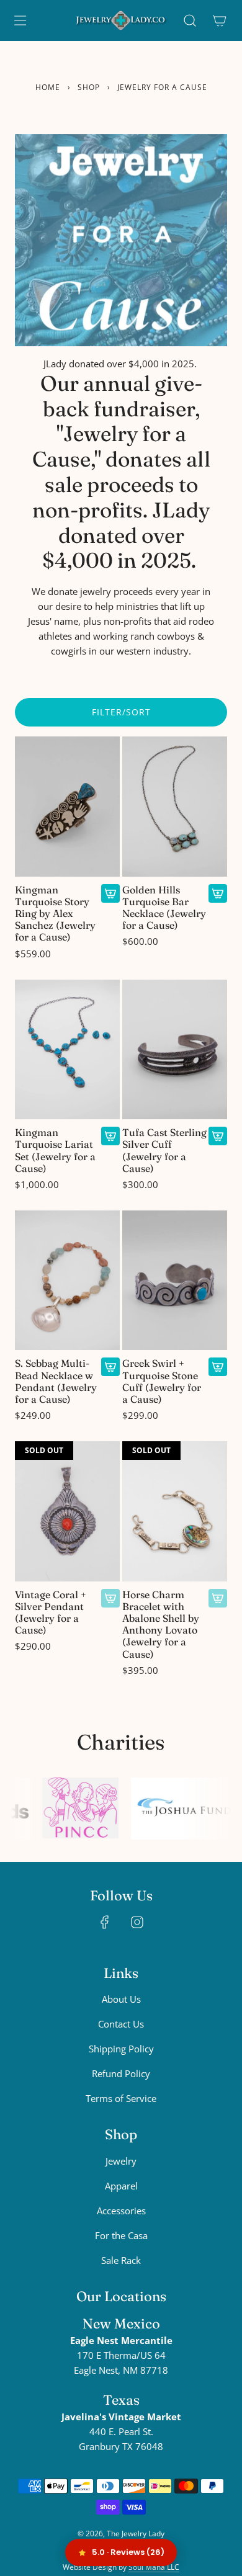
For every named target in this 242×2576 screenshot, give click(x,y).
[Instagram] (137, 1922)
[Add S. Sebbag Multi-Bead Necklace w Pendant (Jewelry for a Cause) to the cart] (110, 1367)
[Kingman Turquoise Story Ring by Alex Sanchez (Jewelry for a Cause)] (67, 807)
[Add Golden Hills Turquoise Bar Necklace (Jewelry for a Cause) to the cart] (218, 893)
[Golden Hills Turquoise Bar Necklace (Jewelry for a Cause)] (175, 807)
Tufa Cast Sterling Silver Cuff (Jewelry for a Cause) (164, 1151)
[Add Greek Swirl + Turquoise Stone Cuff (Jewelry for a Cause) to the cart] (218, 1367)
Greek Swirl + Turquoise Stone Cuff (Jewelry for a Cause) (162, 1381)
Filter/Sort (121, 712)
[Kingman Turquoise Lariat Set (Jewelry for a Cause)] (67, 1050)
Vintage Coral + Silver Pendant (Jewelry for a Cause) (51, 1613)
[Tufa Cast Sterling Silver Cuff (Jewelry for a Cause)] (175, 1050)
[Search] (190, 20)
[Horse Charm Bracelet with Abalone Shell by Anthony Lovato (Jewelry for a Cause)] (175, 1511)
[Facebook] (105, 1922)
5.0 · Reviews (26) (128, 2552)
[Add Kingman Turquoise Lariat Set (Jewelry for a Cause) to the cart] (110, 1136)
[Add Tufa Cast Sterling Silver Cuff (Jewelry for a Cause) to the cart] (218, 1136)
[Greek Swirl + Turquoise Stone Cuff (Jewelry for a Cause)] (175, 1281)
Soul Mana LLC (154, 2567)
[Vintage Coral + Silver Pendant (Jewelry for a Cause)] (67, 1511)
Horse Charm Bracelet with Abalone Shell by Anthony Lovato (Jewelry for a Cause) (161, 1625)
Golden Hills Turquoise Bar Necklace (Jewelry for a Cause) (164, 908)
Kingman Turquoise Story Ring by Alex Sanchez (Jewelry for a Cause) (55, 914)
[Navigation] (20, 20)
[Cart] (220, 20)
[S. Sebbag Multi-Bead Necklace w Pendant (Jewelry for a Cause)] (67, 1281)
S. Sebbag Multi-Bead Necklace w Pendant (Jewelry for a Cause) (56, 1381)
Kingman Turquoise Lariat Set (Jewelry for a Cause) (55, 1151)
